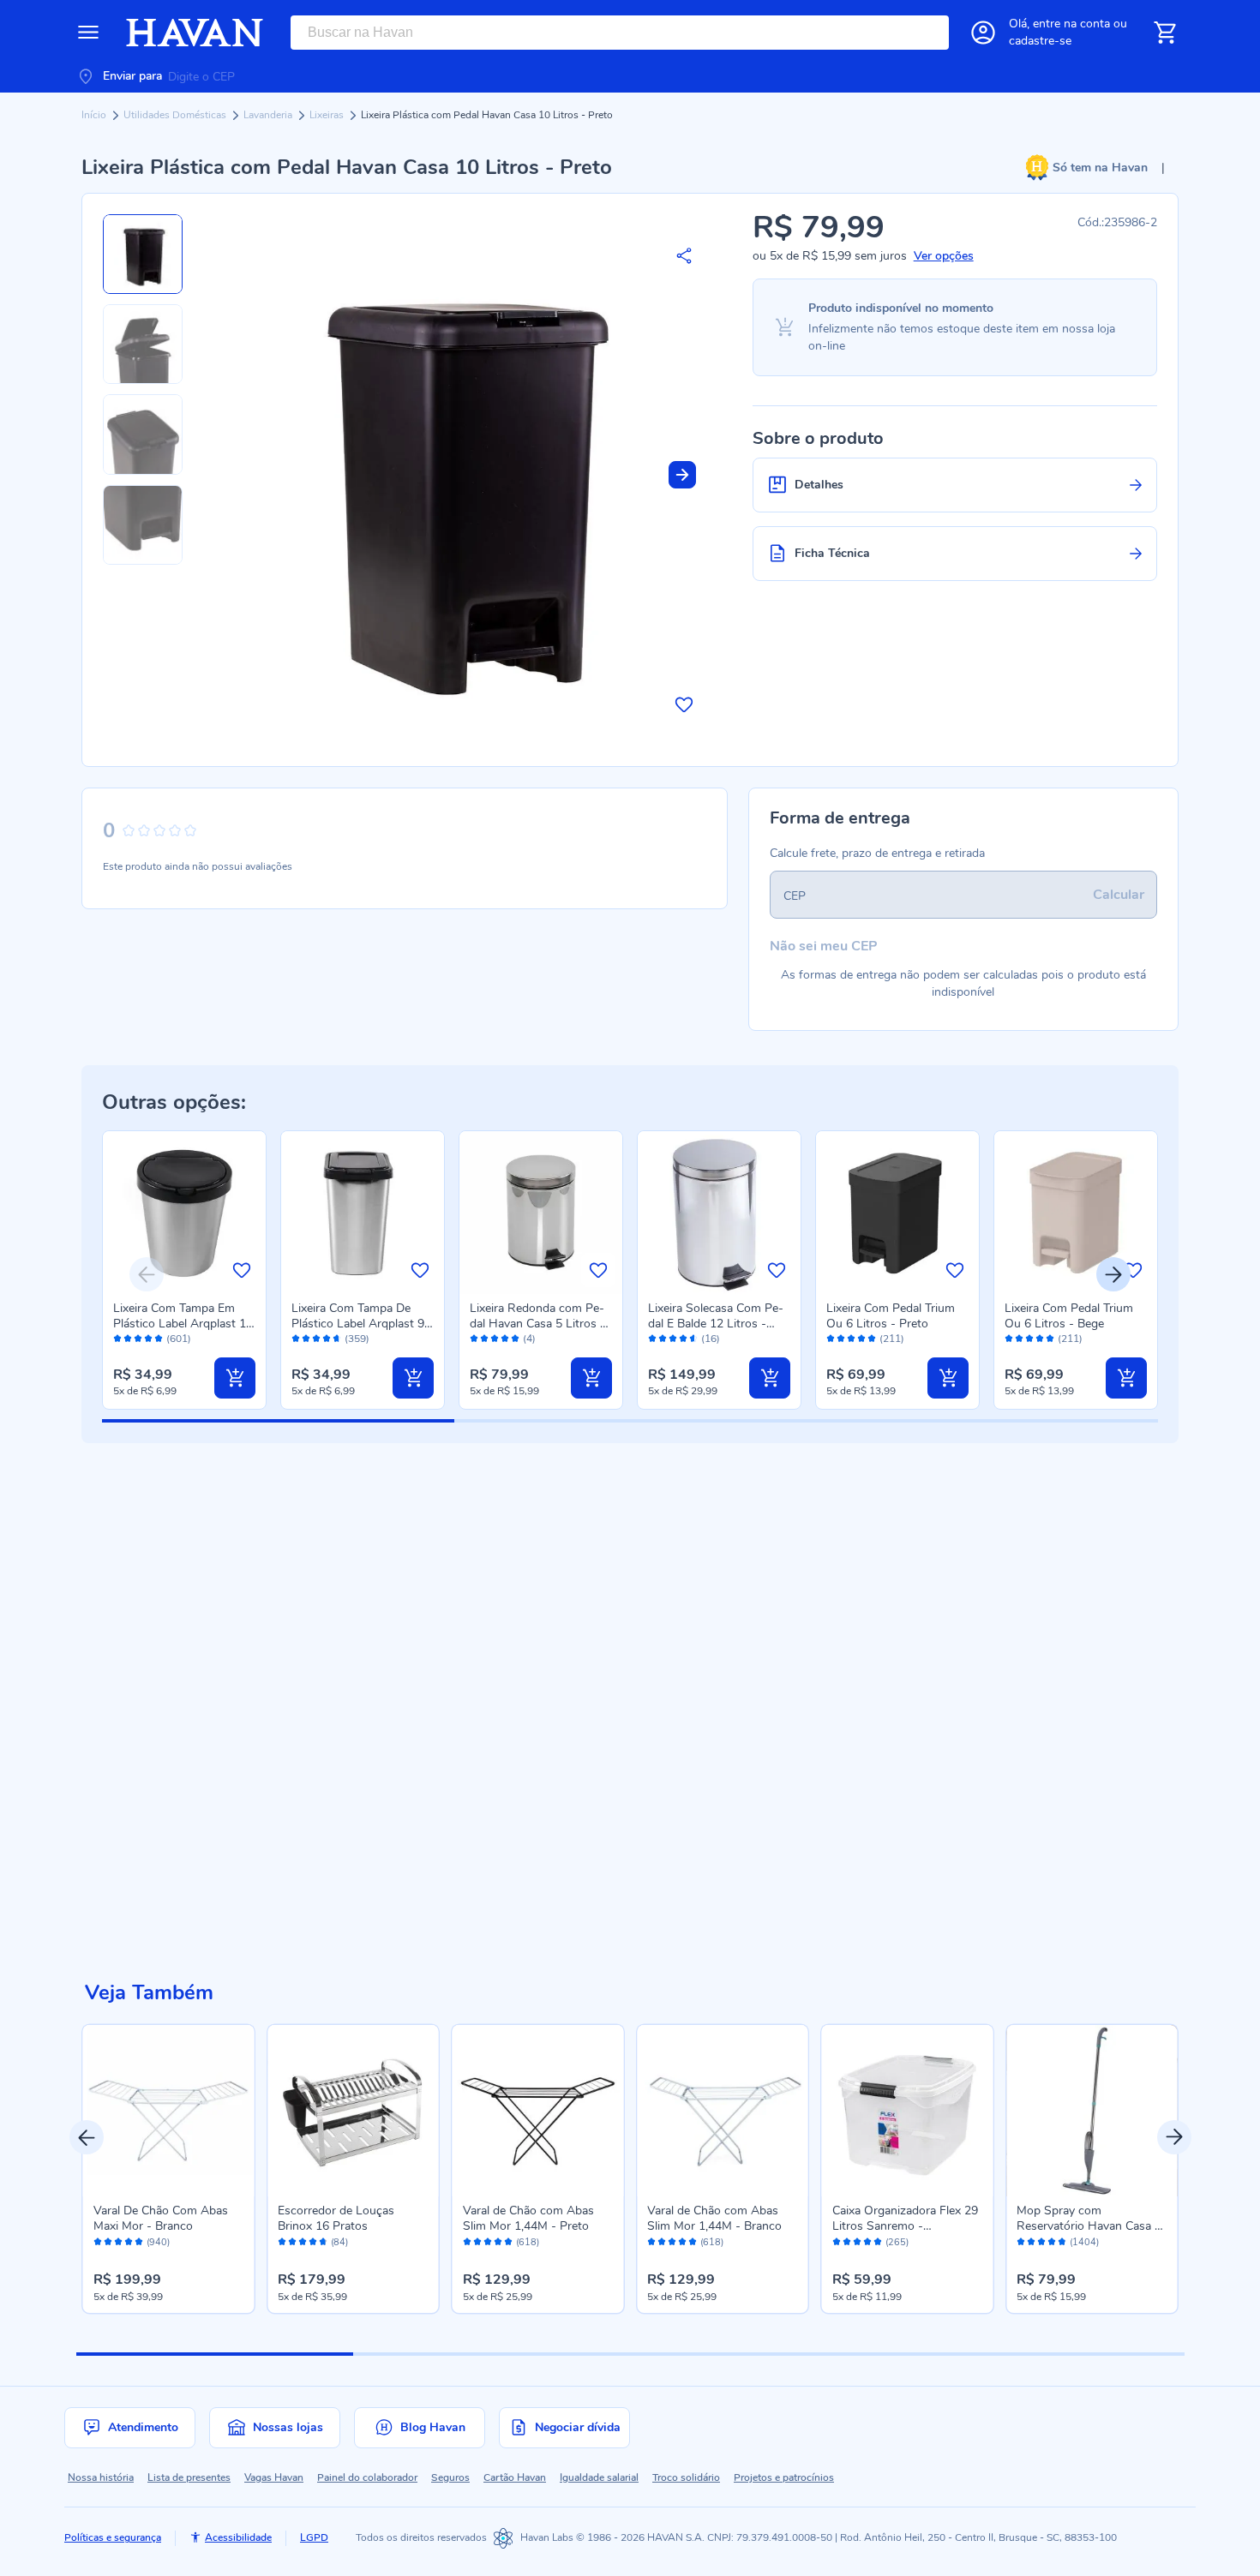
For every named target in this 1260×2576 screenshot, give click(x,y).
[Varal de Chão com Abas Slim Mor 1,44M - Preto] (538, 2111)
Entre (1071, 24)
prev (87, 2137)
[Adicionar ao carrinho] (235, 1378)
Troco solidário (686, 2477)
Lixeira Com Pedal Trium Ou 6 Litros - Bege (1069, 1316)
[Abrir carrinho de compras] (1165, 33)
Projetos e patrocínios (784, 2477)
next (1174, 2137)
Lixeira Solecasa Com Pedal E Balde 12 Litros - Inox (716, 1324)
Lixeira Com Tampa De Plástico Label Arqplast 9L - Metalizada (361, 1324)
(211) (892, 1339)
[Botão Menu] (88, 33)
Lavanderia (269, 115)
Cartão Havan (515, 2477)
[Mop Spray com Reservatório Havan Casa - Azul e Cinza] (1092, 2111)
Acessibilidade (238, 2537)
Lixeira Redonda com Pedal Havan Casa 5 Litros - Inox (537, 1324)
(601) (179, 1339)
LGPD (314, 2537)
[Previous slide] (147, 1274)
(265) (897, 2243)
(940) (158, 2243)
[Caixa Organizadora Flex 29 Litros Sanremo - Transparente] (908, 2111)
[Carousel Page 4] (1045, 2354)
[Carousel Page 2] (492, 2354)
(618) (528, 2243)
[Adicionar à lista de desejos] (684, 704)
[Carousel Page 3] (768, 2354)
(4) (529, 1339)
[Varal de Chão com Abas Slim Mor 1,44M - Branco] (723, 2111)
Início (95, 115)
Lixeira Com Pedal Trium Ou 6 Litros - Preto (891, 1316)
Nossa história (101, 2477)
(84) (339, 2243)
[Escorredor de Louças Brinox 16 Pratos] (353, 2111)
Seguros (450, 2477)
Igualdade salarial (599, 2477)
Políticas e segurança (113, 2537)
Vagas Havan (274, 2477)
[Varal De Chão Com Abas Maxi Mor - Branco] (169, 2111)
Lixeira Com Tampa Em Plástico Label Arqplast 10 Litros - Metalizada (183, 1324)
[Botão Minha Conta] (983, 33)
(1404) (1084, 2243)
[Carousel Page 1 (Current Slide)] (215, 2354)
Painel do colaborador (367, 2477)
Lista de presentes (189, 2477)
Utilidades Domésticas (176, 115)
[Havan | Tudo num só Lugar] (195, 33)
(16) (711, 1339)
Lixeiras (328, 115)
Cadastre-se (1040, 41)
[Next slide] (682, 475)
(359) (357, 1339)
